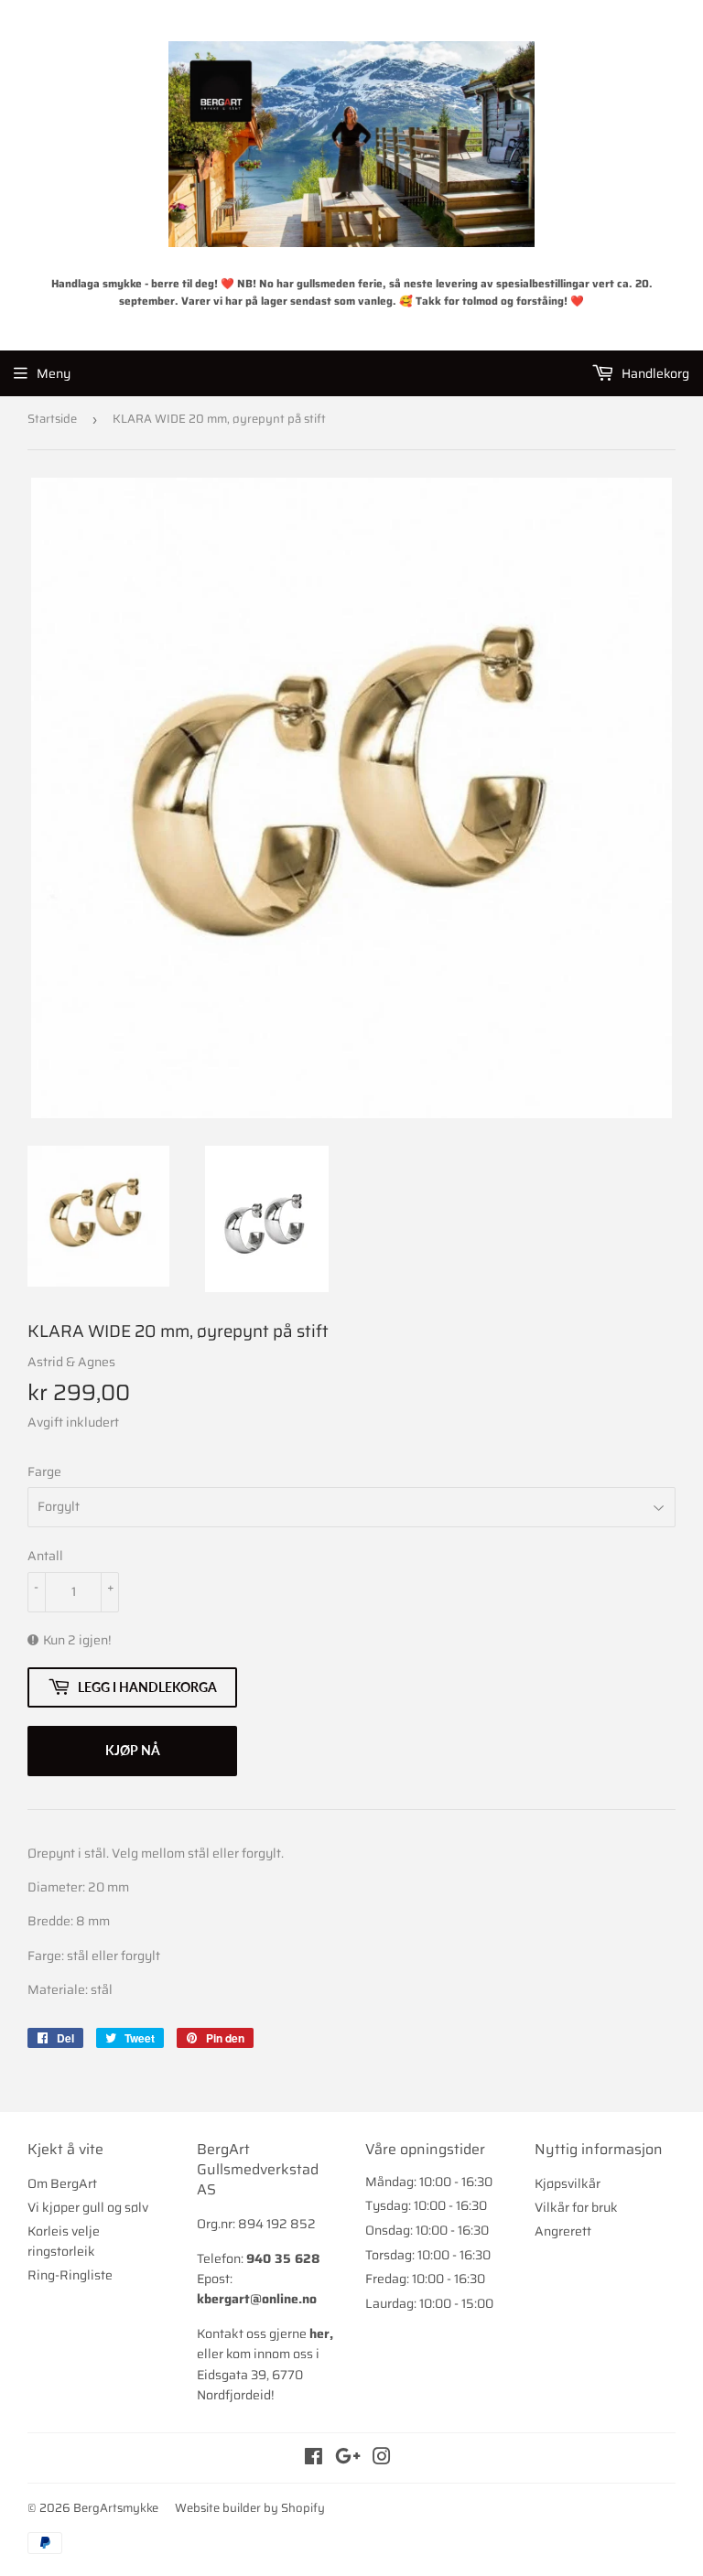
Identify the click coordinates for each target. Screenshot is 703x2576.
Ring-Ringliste (70, 2275)
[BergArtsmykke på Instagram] (382, 2459)
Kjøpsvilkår (568, 2183)
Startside (52, 419)
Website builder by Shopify (250, 2508)
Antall (45, 1556)
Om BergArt (62, 2183)
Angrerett (563, 2231)
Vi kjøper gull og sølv (88, 2207)
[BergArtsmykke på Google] (348, 2459)
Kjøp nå (133, 1750)
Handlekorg (654, 373)
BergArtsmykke (116, 2508)
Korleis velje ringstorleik (64, 2241)
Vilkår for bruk (576, 2207)
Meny (54, 373)
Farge (44, 1471)
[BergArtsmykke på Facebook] (314, 2459)
